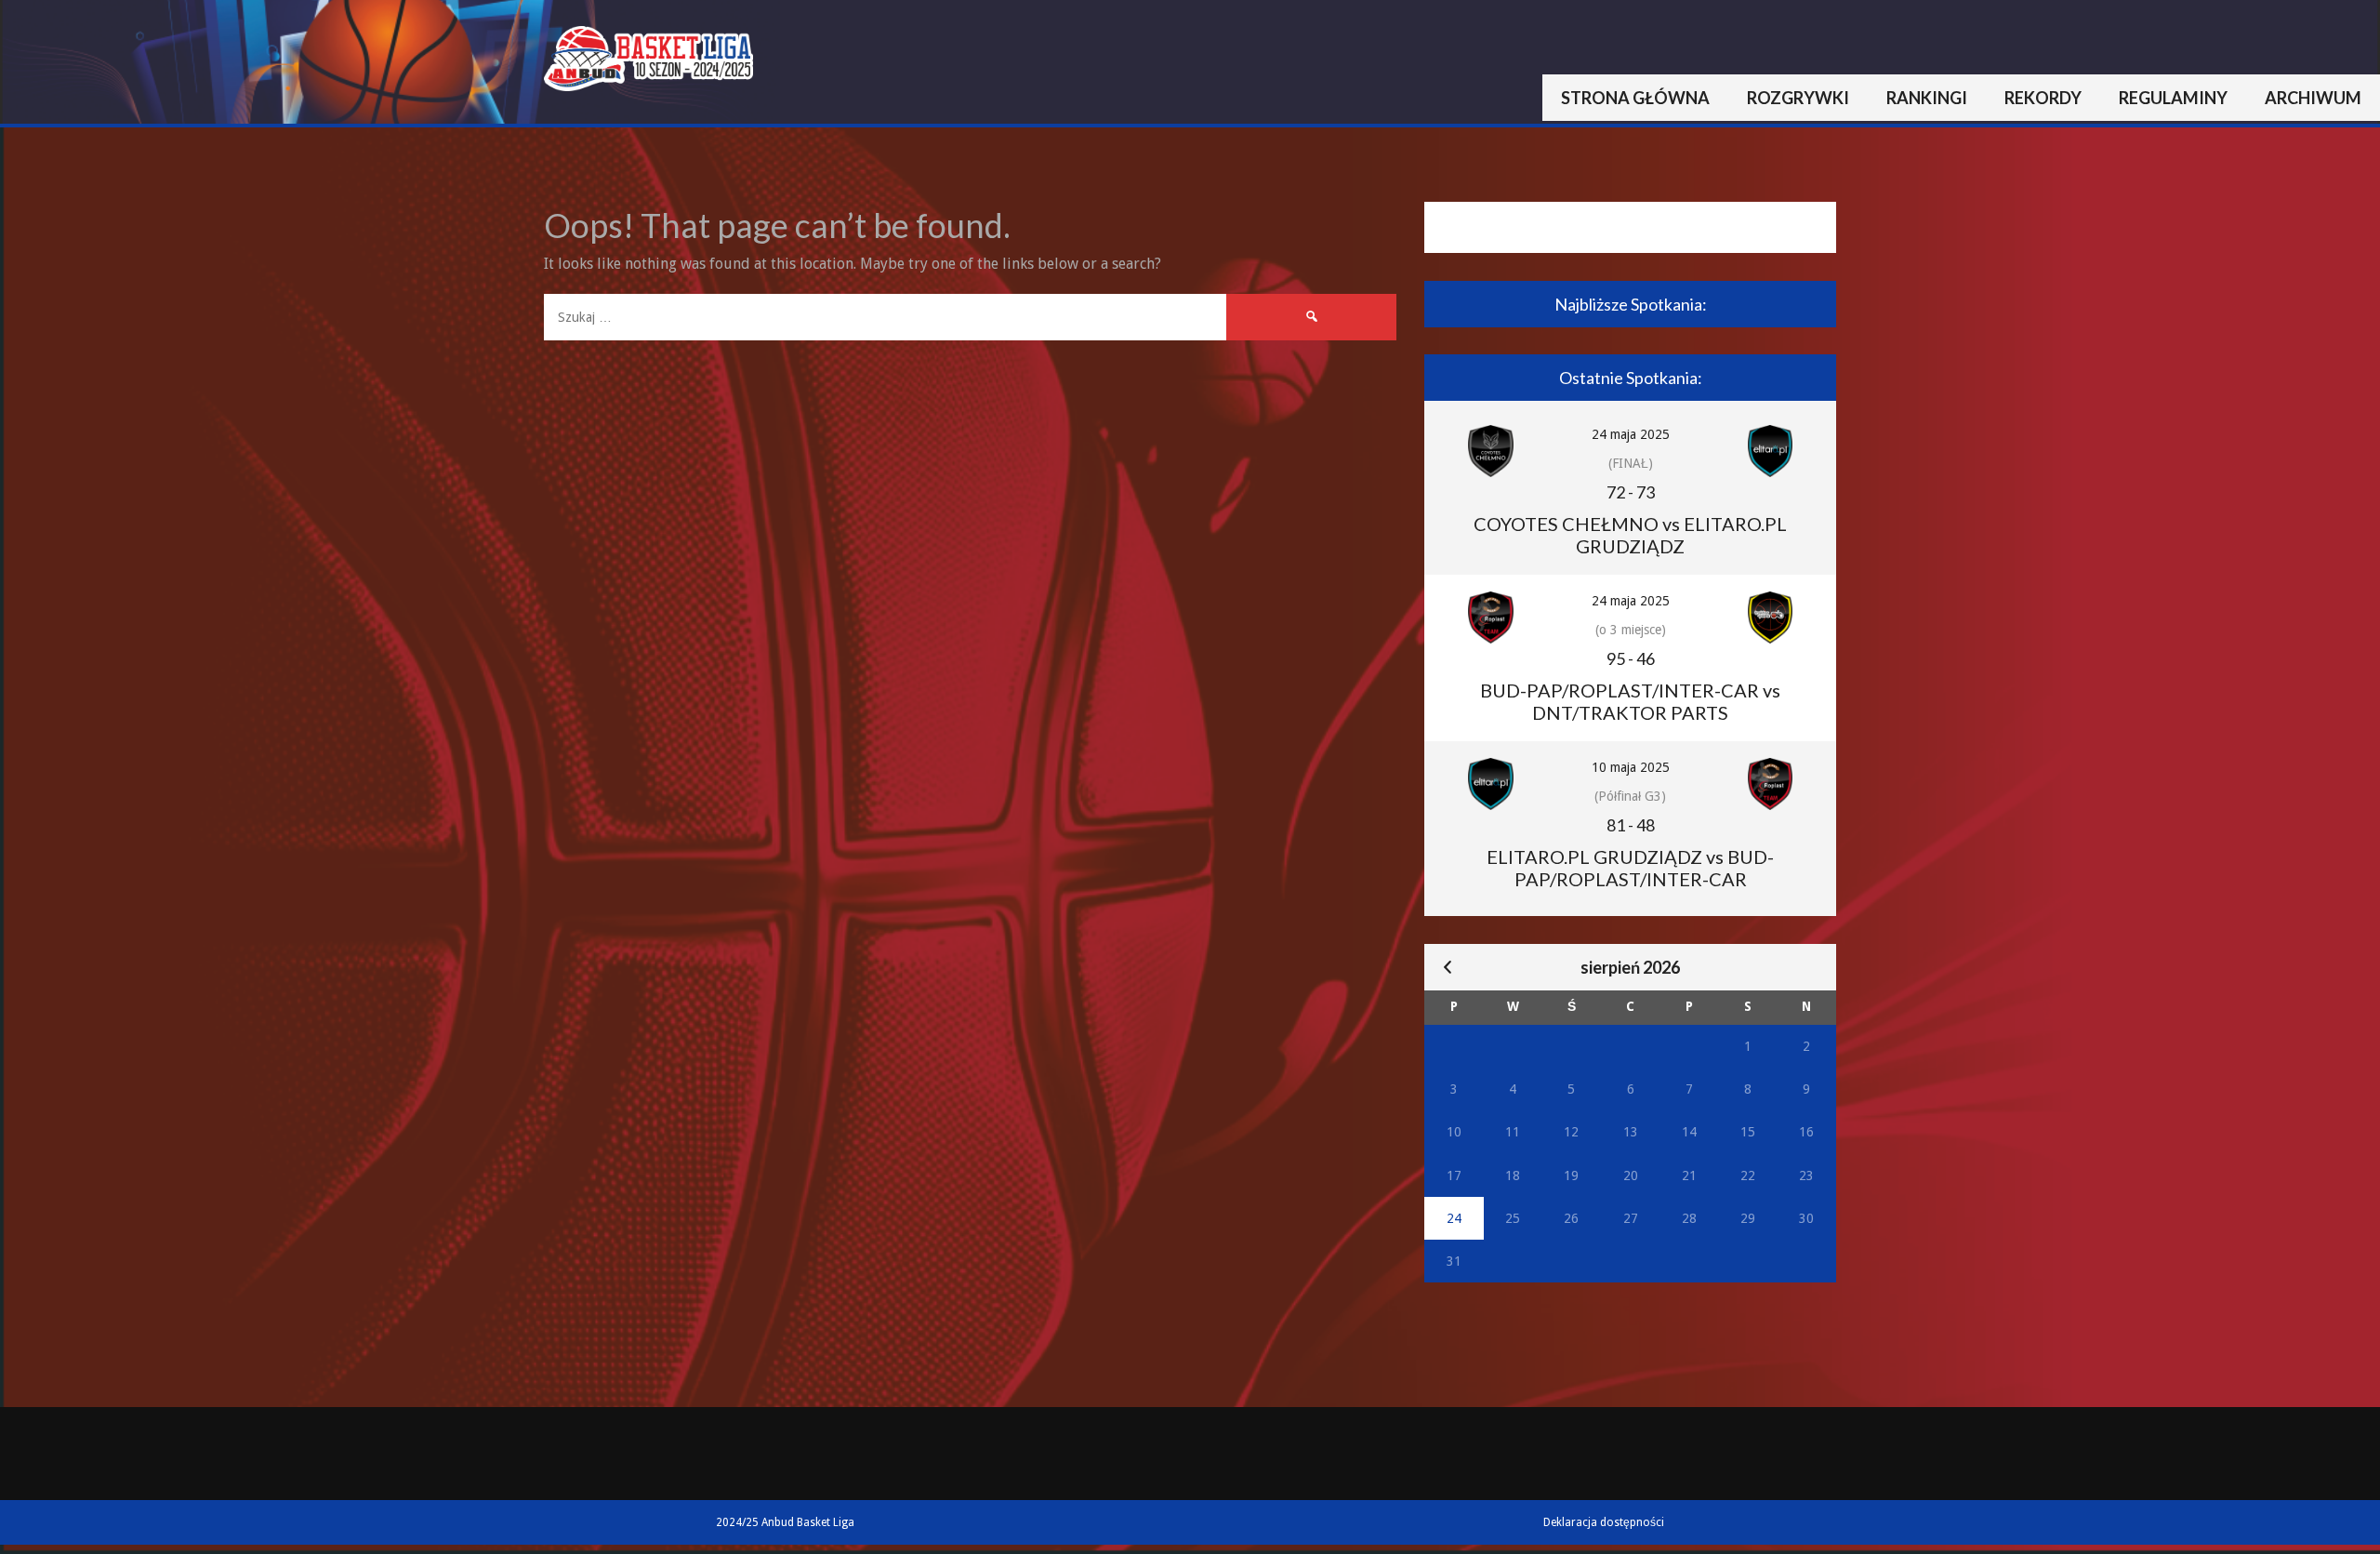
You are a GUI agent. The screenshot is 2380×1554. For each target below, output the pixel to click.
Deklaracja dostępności (1604, 1522)
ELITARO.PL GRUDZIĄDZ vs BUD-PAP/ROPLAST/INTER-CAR (1630, 868)
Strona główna (1635, 98)
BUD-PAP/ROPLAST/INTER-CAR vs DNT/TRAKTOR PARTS (1630, 701)
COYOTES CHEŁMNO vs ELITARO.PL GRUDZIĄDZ (1630, 535)
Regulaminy (2173, 98)
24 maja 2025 (1631, 434)
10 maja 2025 (1631, 767)
